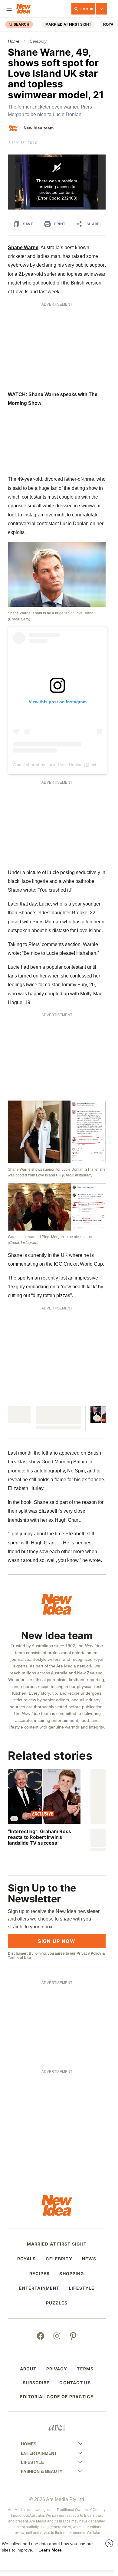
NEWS (89, 2259)
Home (14, 41)
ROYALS (27, 2259)
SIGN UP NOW (57, 1941)
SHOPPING (72, 2274)
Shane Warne (23, 247)
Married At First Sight (68, 24)
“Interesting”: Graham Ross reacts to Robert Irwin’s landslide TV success (39, 1837)
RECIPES (40, 2274)
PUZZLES (57, 2303)
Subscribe (36, 2383)
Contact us (75, 2383)
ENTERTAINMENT (39, 2288)
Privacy (57, 2369)
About (28, 2369)
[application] (57, 182)
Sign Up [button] (86, 9)
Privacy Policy (89, 1953)
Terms (85, 2369)
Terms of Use (19, 1958)
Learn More (50, 2550)
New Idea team (39, 128)
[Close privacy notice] (109, 2543)
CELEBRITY (59, 2259)
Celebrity (38, 41)
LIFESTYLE (82, 2288)
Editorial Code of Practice (57, 2397)
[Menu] (9, 9)
